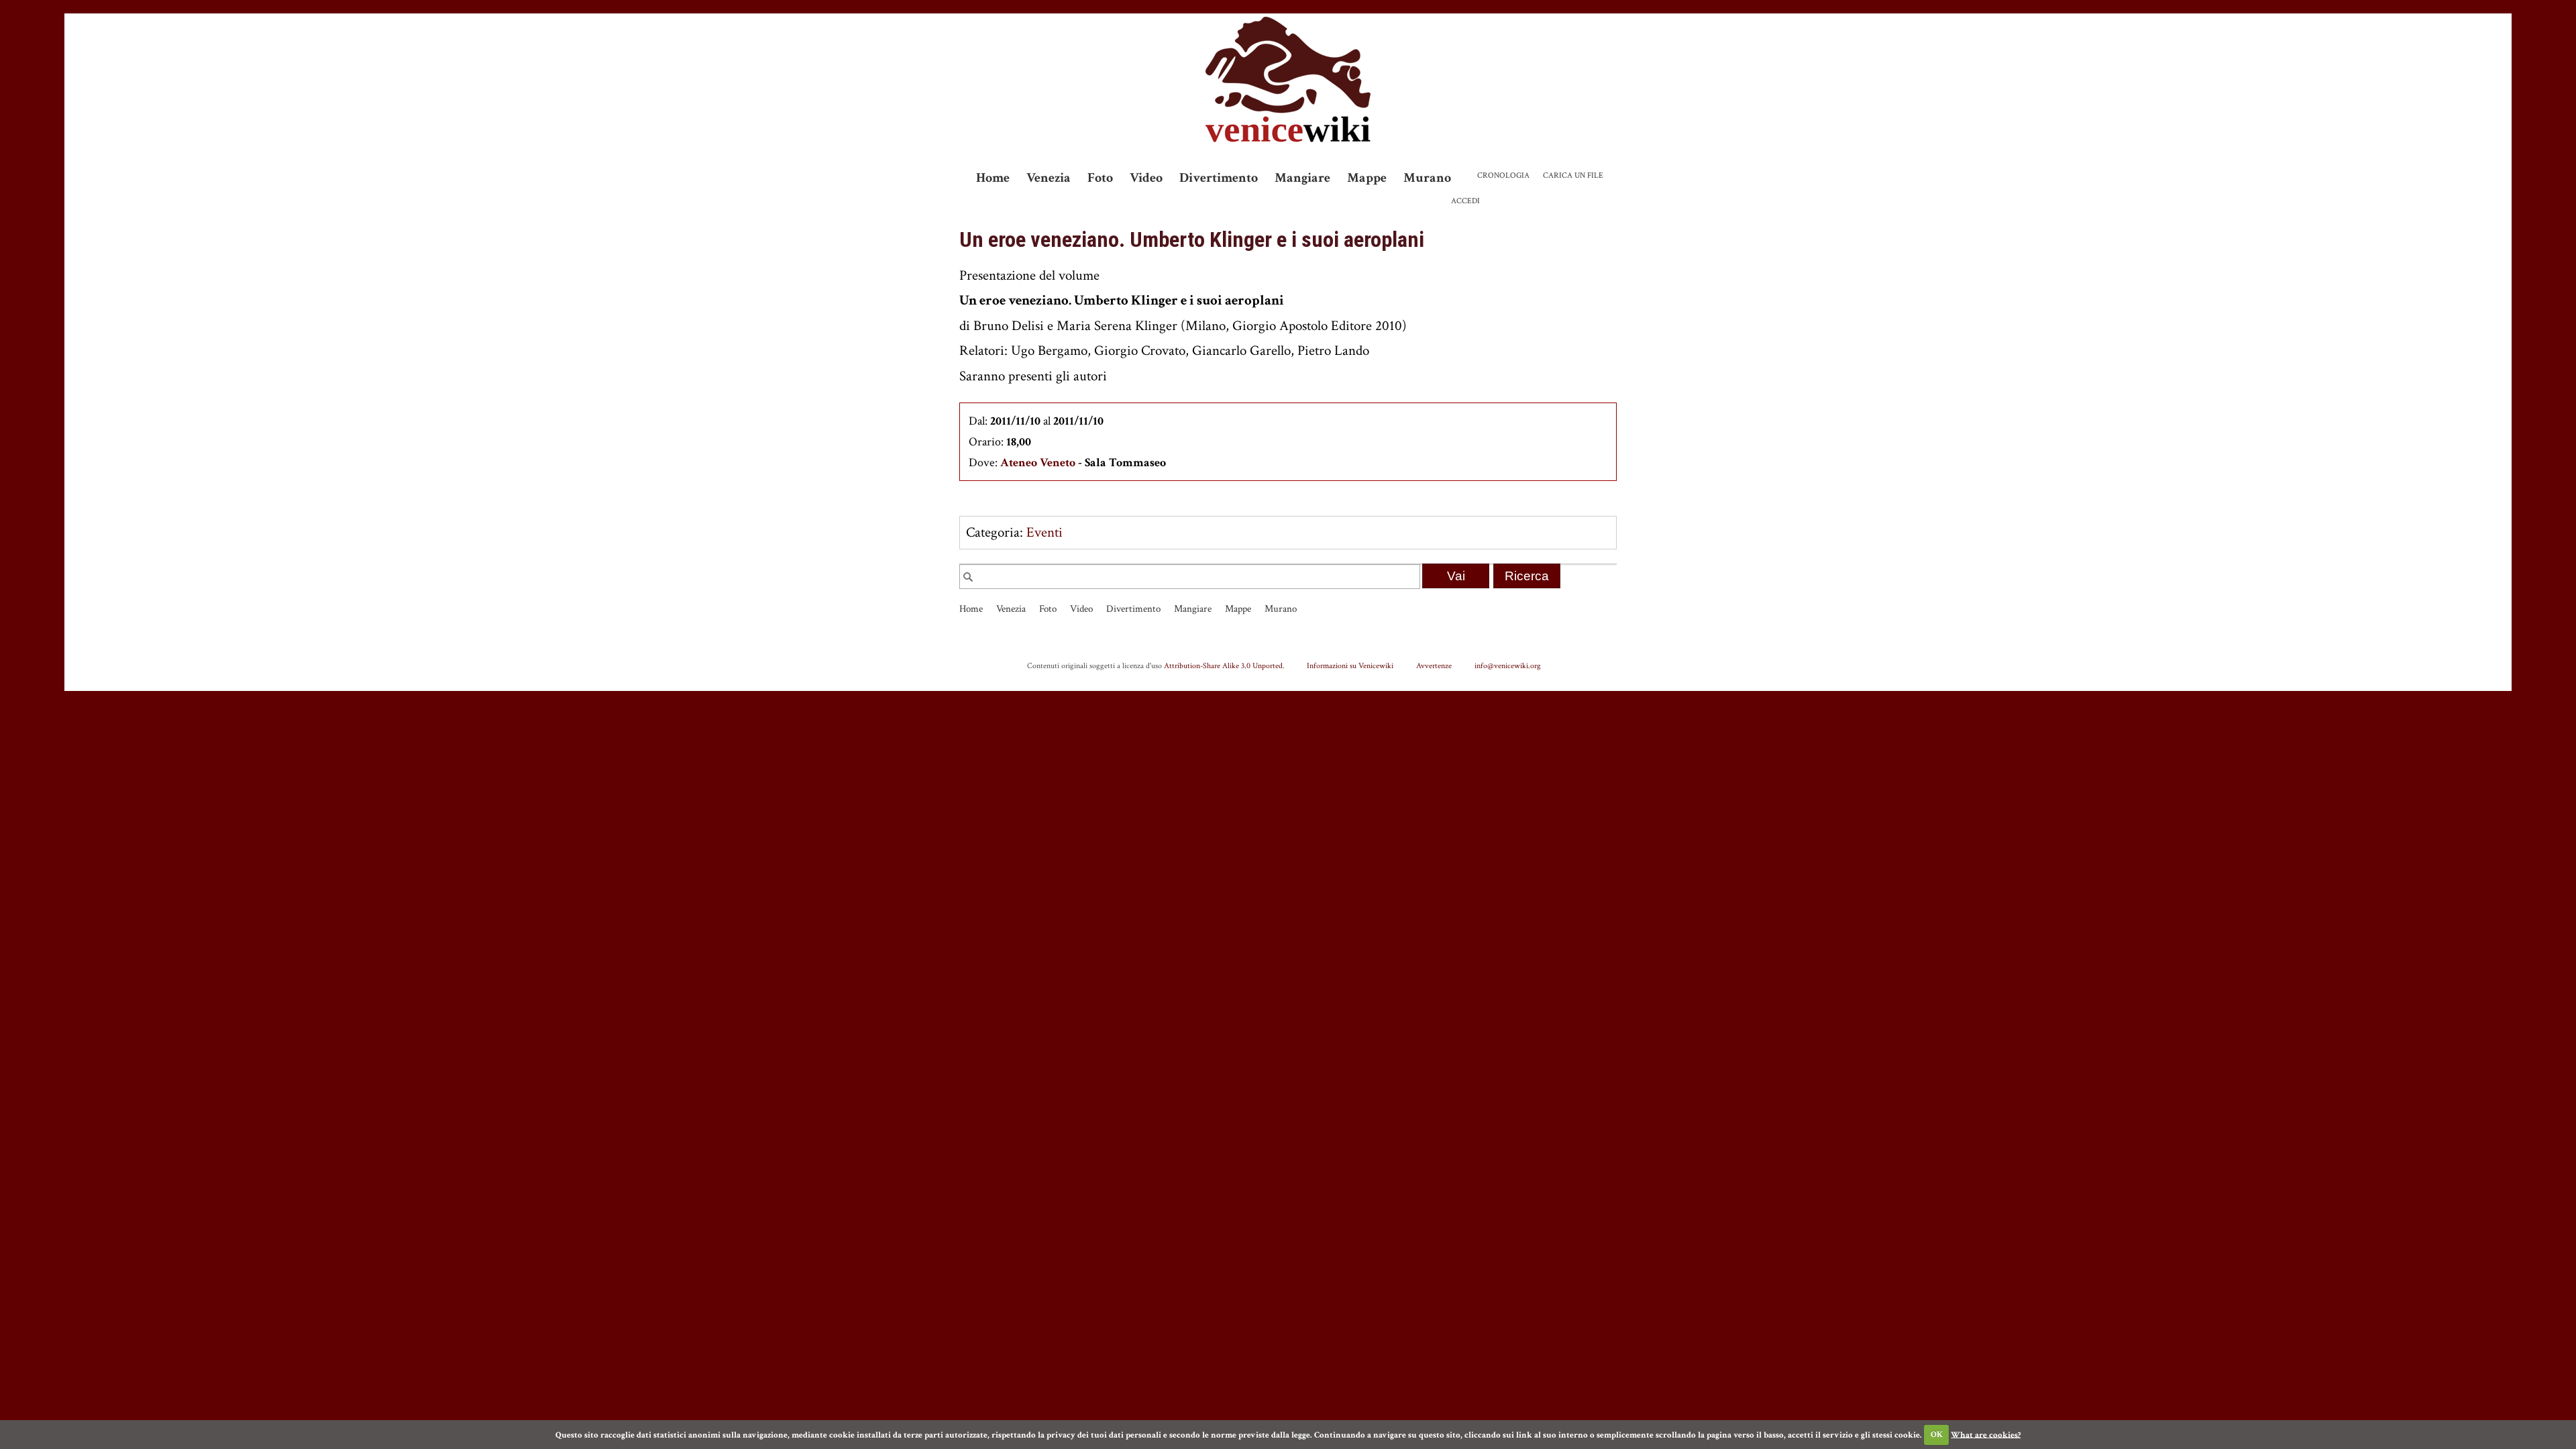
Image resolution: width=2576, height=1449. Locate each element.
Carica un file (1573, 175)
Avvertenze (1434, 665)
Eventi (1044, 532)
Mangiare (1302, 178)
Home (993, 178)
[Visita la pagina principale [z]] (1288, 79)
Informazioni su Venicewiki (1350, 665)
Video (1146, 178)
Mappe (1367, 178)
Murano (1427, 178)
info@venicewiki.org (1508, 665)
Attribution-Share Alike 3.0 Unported (1223, 665)
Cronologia (1503, 175)
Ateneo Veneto (1038, 463)
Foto (1100, 178)
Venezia (1049, 178)
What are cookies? (1986, 1435)
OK (1937, 1435)
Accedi (1465, 201)
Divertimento (1219, 178)
